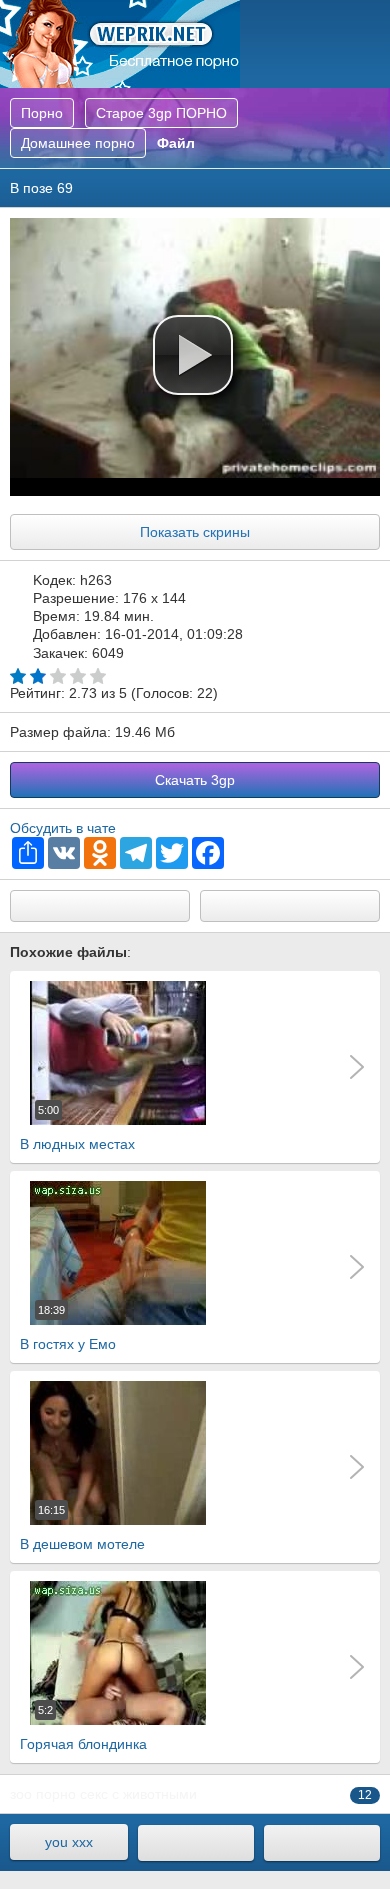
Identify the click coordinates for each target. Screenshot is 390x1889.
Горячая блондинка (83, 1728)
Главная (120, 44)
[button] (193, 355)
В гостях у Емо (68, 1328)
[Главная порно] (196, 1843)
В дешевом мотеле (82, 1528)
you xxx (69, 1842)
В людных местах (77, 1128)
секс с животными (138, 1794)
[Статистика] (322, 1843)
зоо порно (43, 1794)
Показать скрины (195, 532)
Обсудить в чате (63, 828)
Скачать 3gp (195, 780)
